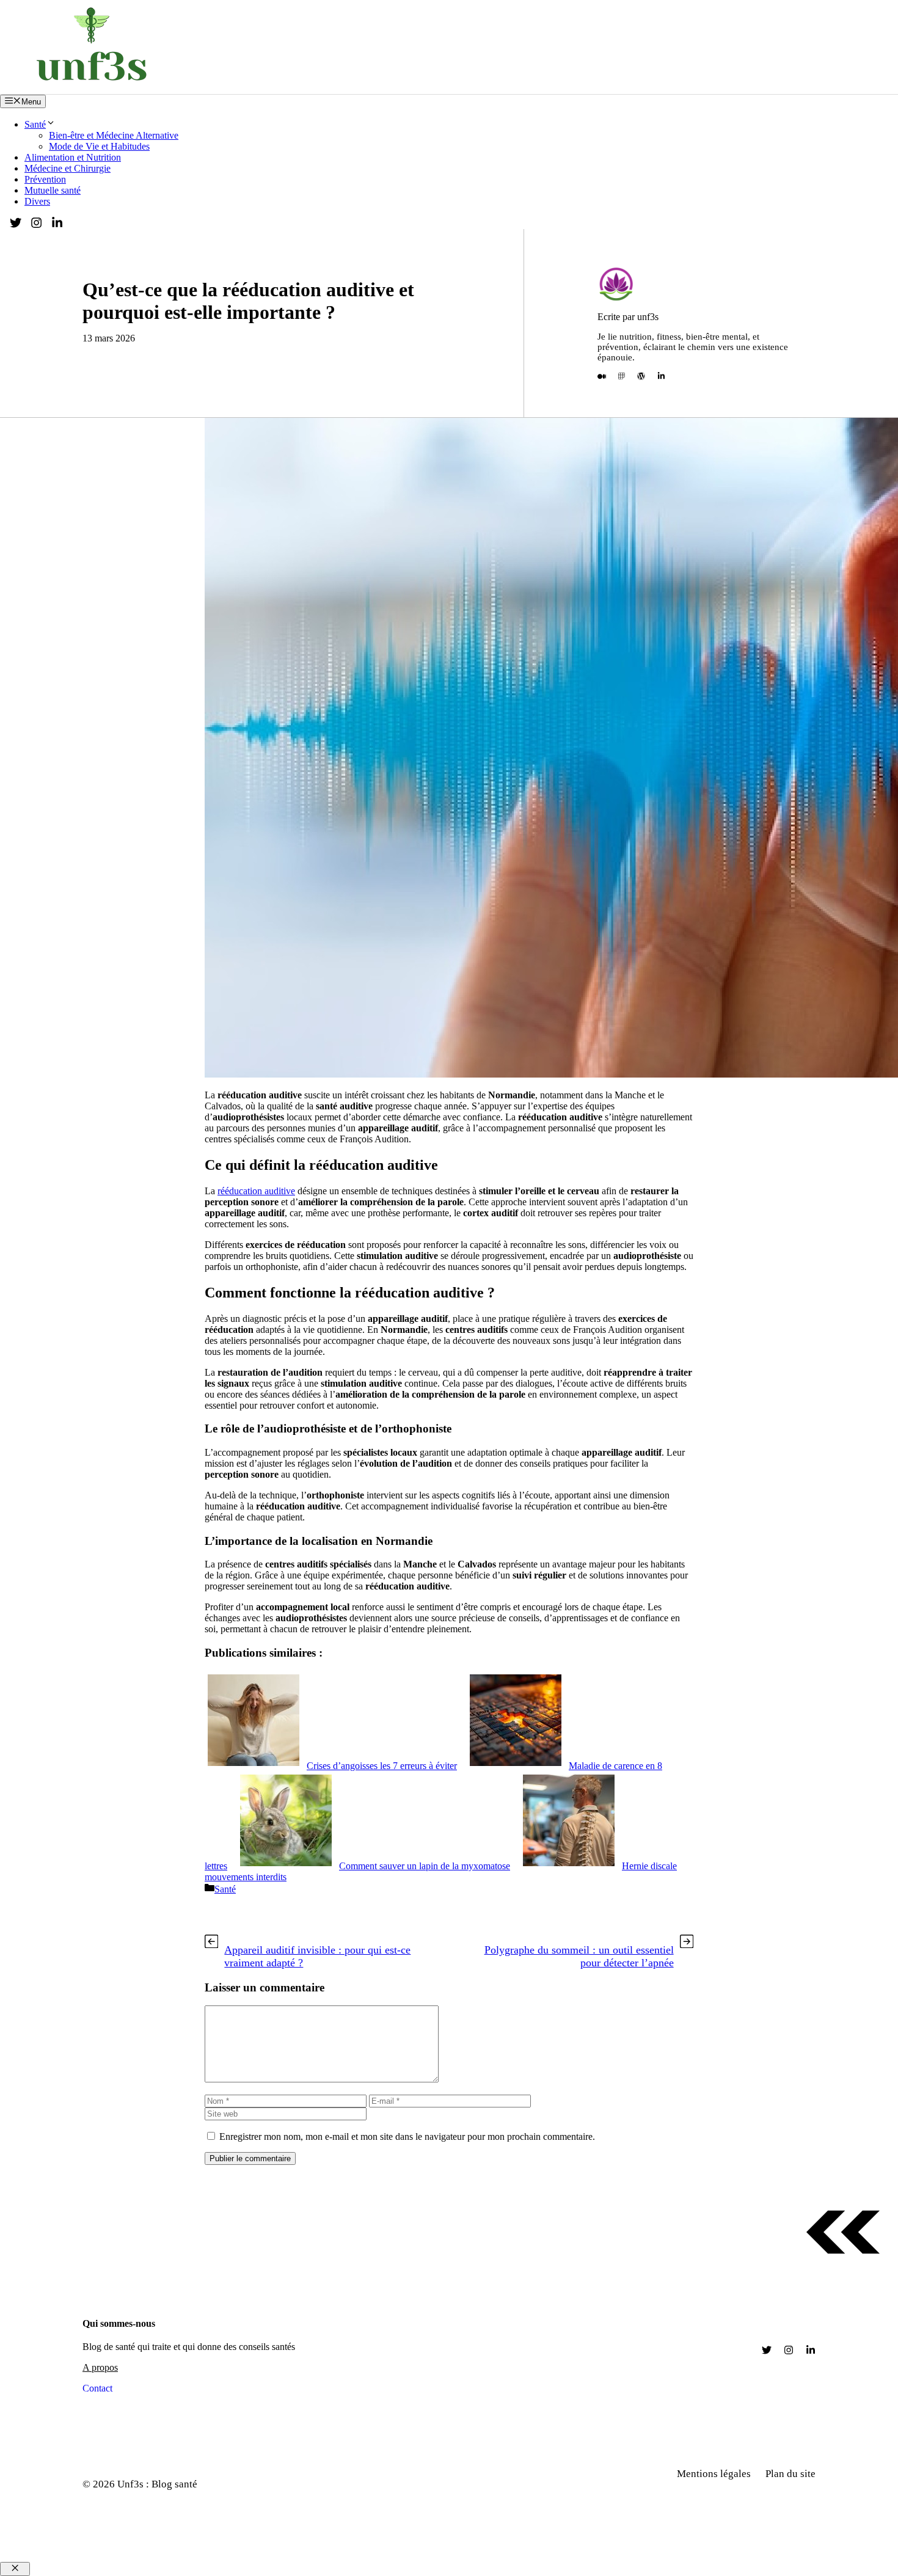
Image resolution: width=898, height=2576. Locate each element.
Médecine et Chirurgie (68, 168)
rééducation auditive (256, 1191)
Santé (35, 124)
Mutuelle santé (53, 190)
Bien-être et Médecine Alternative (114, 135)
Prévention (45, 179)
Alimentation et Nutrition (73, 157)
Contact (97, 2388)
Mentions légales (714, 2474)
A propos (100, 2367)
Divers (37, 201)
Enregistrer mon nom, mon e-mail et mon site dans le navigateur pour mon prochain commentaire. (407, 2136)
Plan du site (790, 2474)
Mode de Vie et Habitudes (99, 146)
